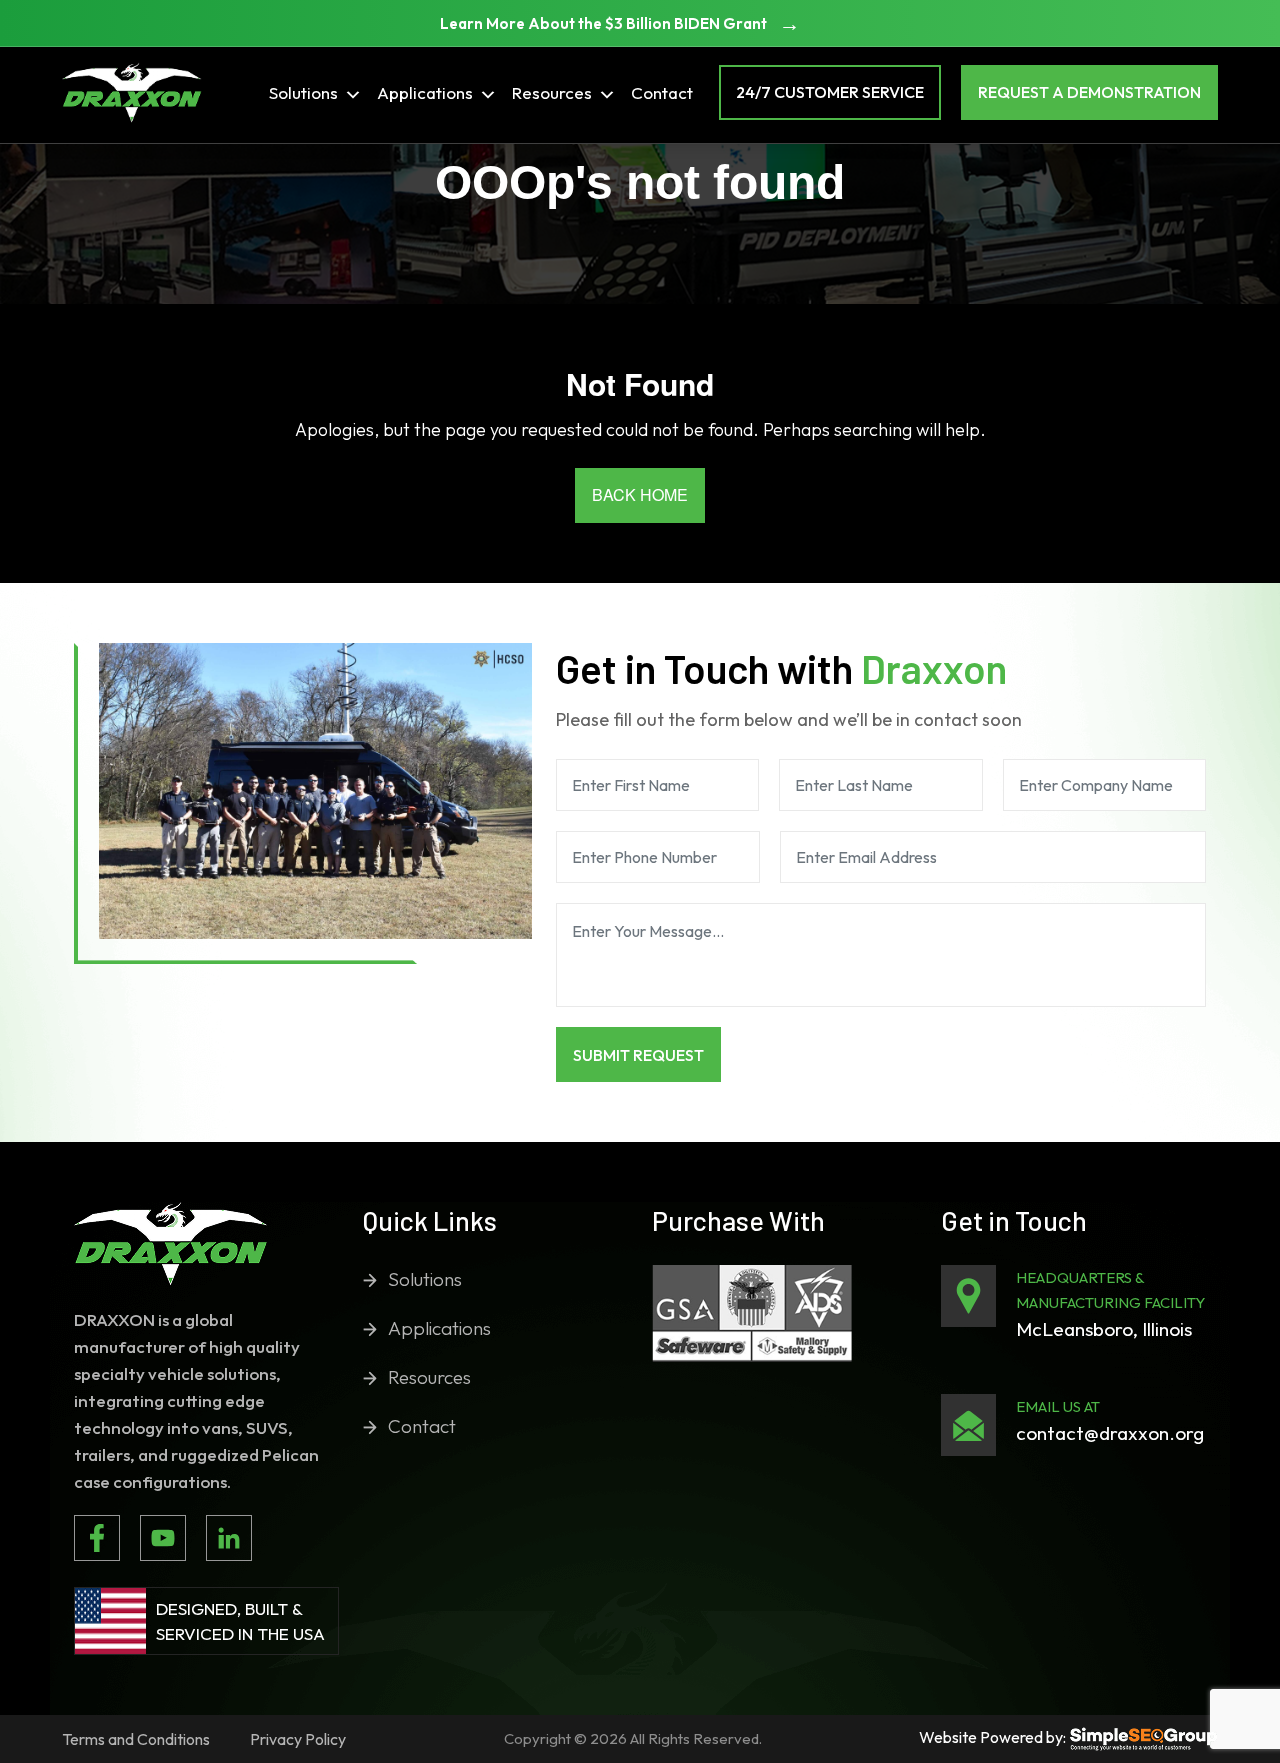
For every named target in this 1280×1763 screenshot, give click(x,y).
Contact (662, 92)
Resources (552, 92)
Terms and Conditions (136, 1739)
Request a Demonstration (1089, 92)
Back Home (640, 494)
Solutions (303, 92)
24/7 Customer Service (830, 92)
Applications (425, 92)
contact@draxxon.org (1110, 1433)
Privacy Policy (298, 1739)
